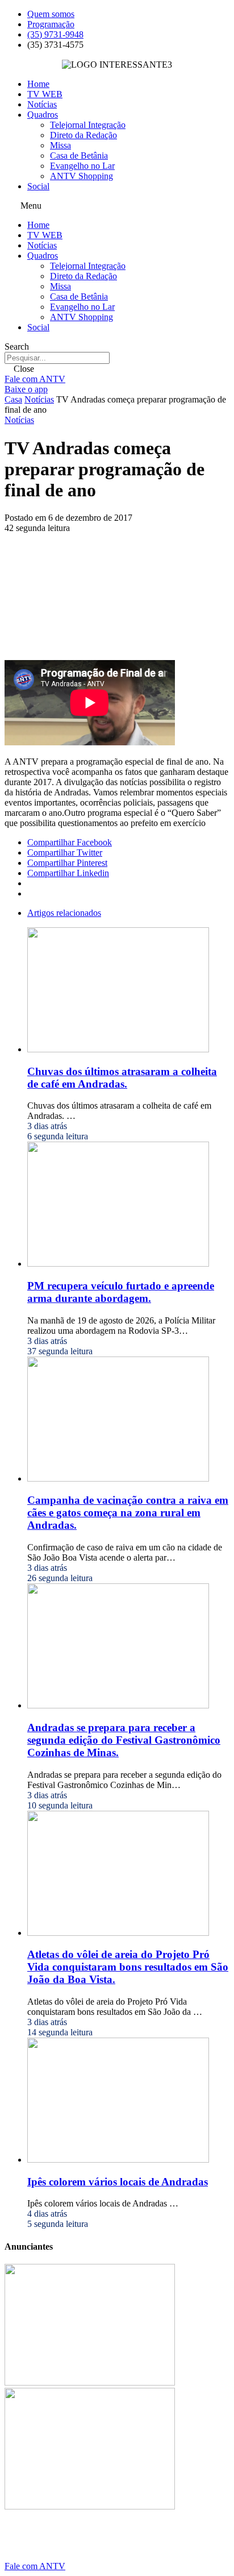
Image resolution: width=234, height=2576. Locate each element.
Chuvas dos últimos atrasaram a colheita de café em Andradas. (122, 1078)
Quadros (43, 115)
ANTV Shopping (82, 176)
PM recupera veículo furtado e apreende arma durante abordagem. (121, 1292)
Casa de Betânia (79, 155)
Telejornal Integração (88, 125)
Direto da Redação (83, 135)
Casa (13, 399)
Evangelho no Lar (82, 166)
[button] (117, 206)
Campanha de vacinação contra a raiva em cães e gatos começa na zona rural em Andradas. (128, 1513)
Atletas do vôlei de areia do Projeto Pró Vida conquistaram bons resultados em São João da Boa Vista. (128, 1967)
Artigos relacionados (64, 913)
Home (38, 84)
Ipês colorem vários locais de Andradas (118, 2182)
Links (44, 2547)
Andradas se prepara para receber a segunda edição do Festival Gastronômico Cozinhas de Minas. (124, 1740)
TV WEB (45, 94)
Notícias (42, 104)
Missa (60, 145)
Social (38, 186)
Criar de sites (157, 2547)
